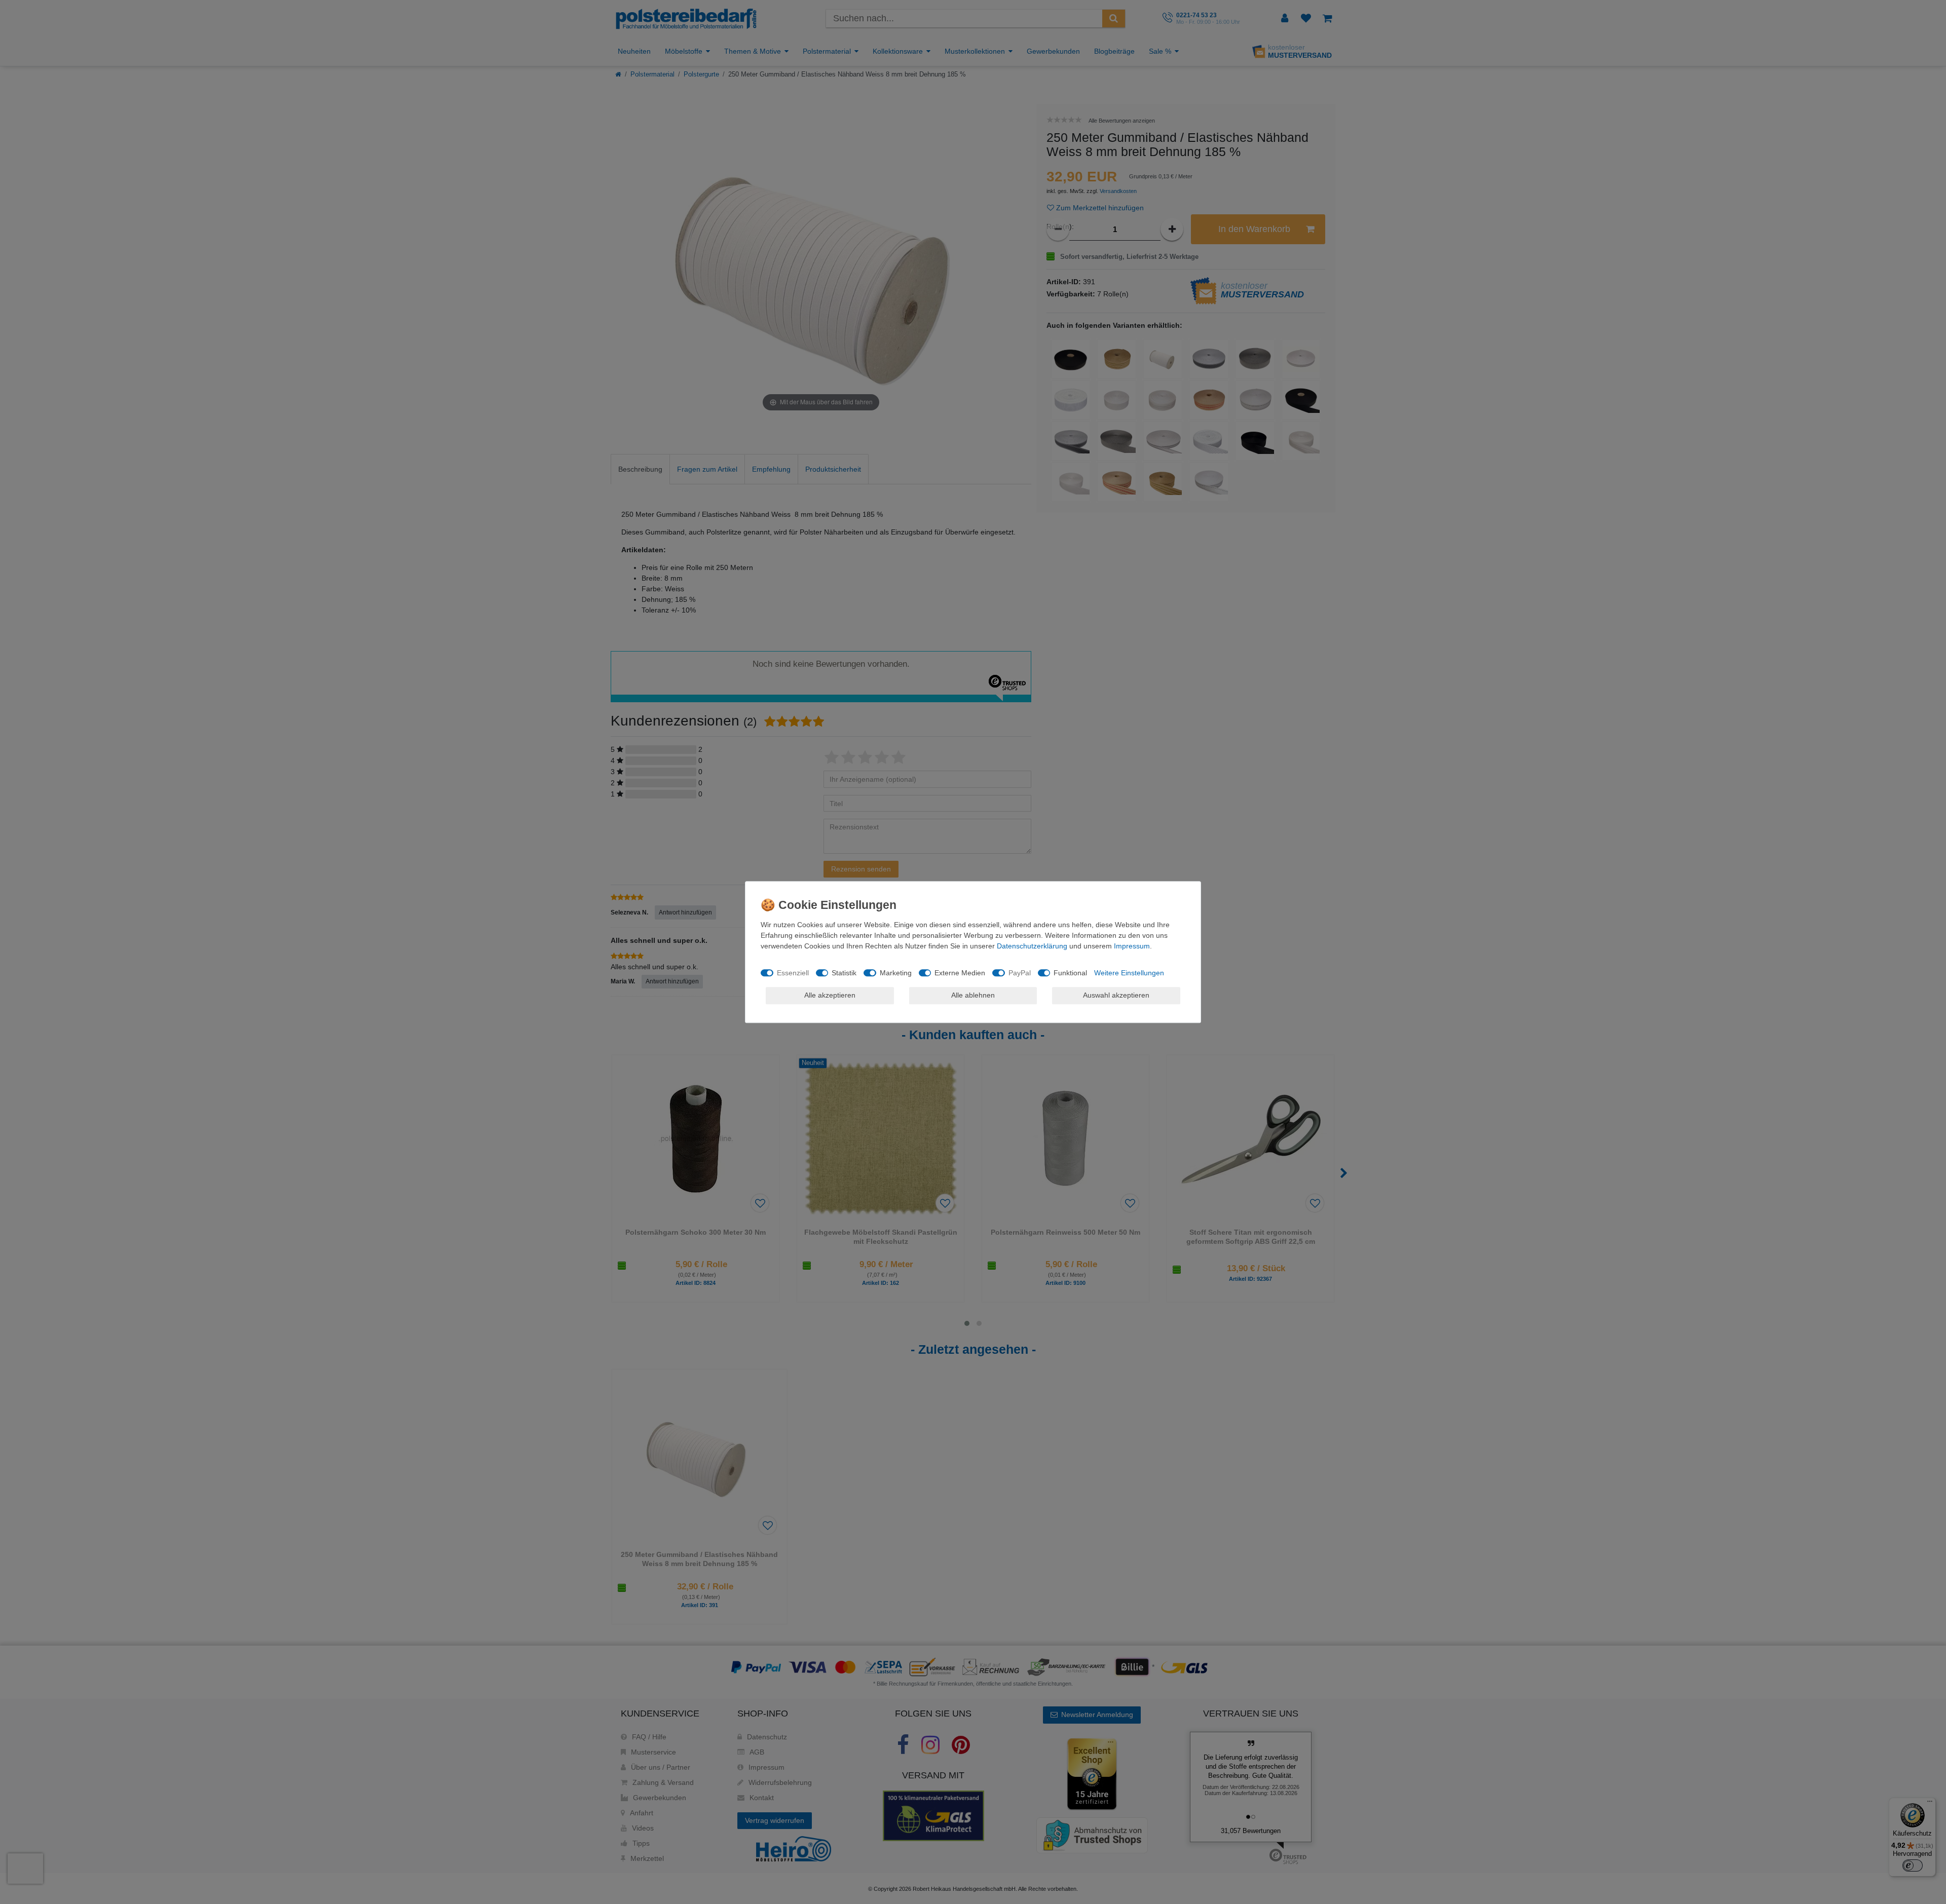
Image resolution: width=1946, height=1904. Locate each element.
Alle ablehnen (973, 995)
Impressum (1132, 946)
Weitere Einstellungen (1129, 973)
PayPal (1020, 973)
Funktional (1070, 973)
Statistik (844, 973)
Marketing (896, 973)
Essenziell (793, 973)
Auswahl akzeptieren (1116, 995)
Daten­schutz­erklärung (1032, 946)
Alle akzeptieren (830, 995)
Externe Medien (960, 973)
